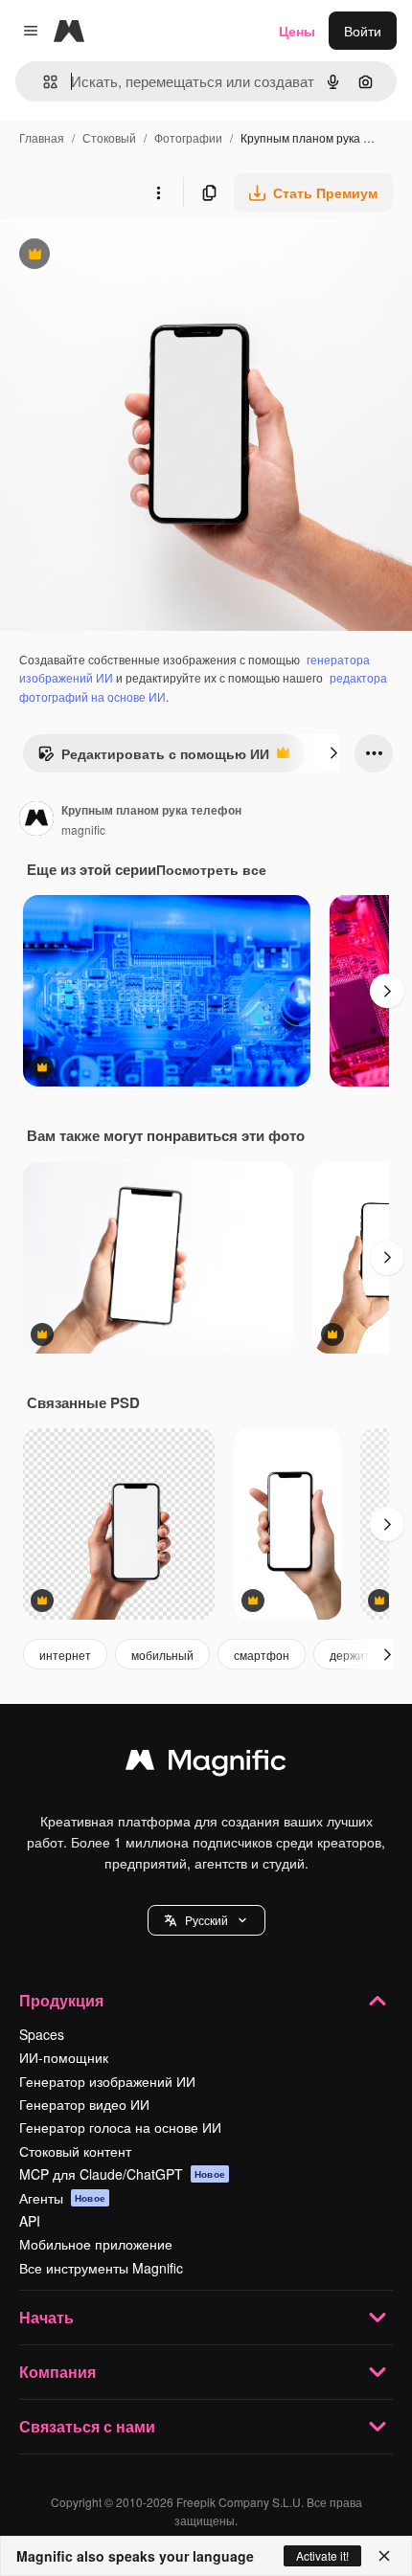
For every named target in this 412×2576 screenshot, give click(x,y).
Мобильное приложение (96, 2244)
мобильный (162, 1655)
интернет (65, 1655)
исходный (128, 256)
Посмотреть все (211, 869)
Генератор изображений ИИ (107, 2081)
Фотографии (188, 137)
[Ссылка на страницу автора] (36, 820)
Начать (46, 2317)
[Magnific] (206, 1764)
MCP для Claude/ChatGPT (122, 2174)
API (30, 2221)
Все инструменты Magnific (101, 2268)
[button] (206, 1920)
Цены (297, 31)
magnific (83, 829)
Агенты (62, 2198)
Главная (42, 137)
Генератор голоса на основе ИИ (120, 2127)
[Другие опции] (158, 192)
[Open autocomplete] (43, 82)
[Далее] (333, 753)
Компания (57, 2372)
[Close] (384, 2556)
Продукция (61, 2000)
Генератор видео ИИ (84, 2104)
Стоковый (109, 137)
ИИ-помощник (64, 2057)
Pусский (206, 1920)
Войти (363, 31)
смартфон (262, 1655)
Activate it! (322, 2555)
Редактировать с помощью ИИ (153, 758)
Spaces (42, 2034)
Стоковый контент (75, 2151)
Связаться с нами (87, 2426)
